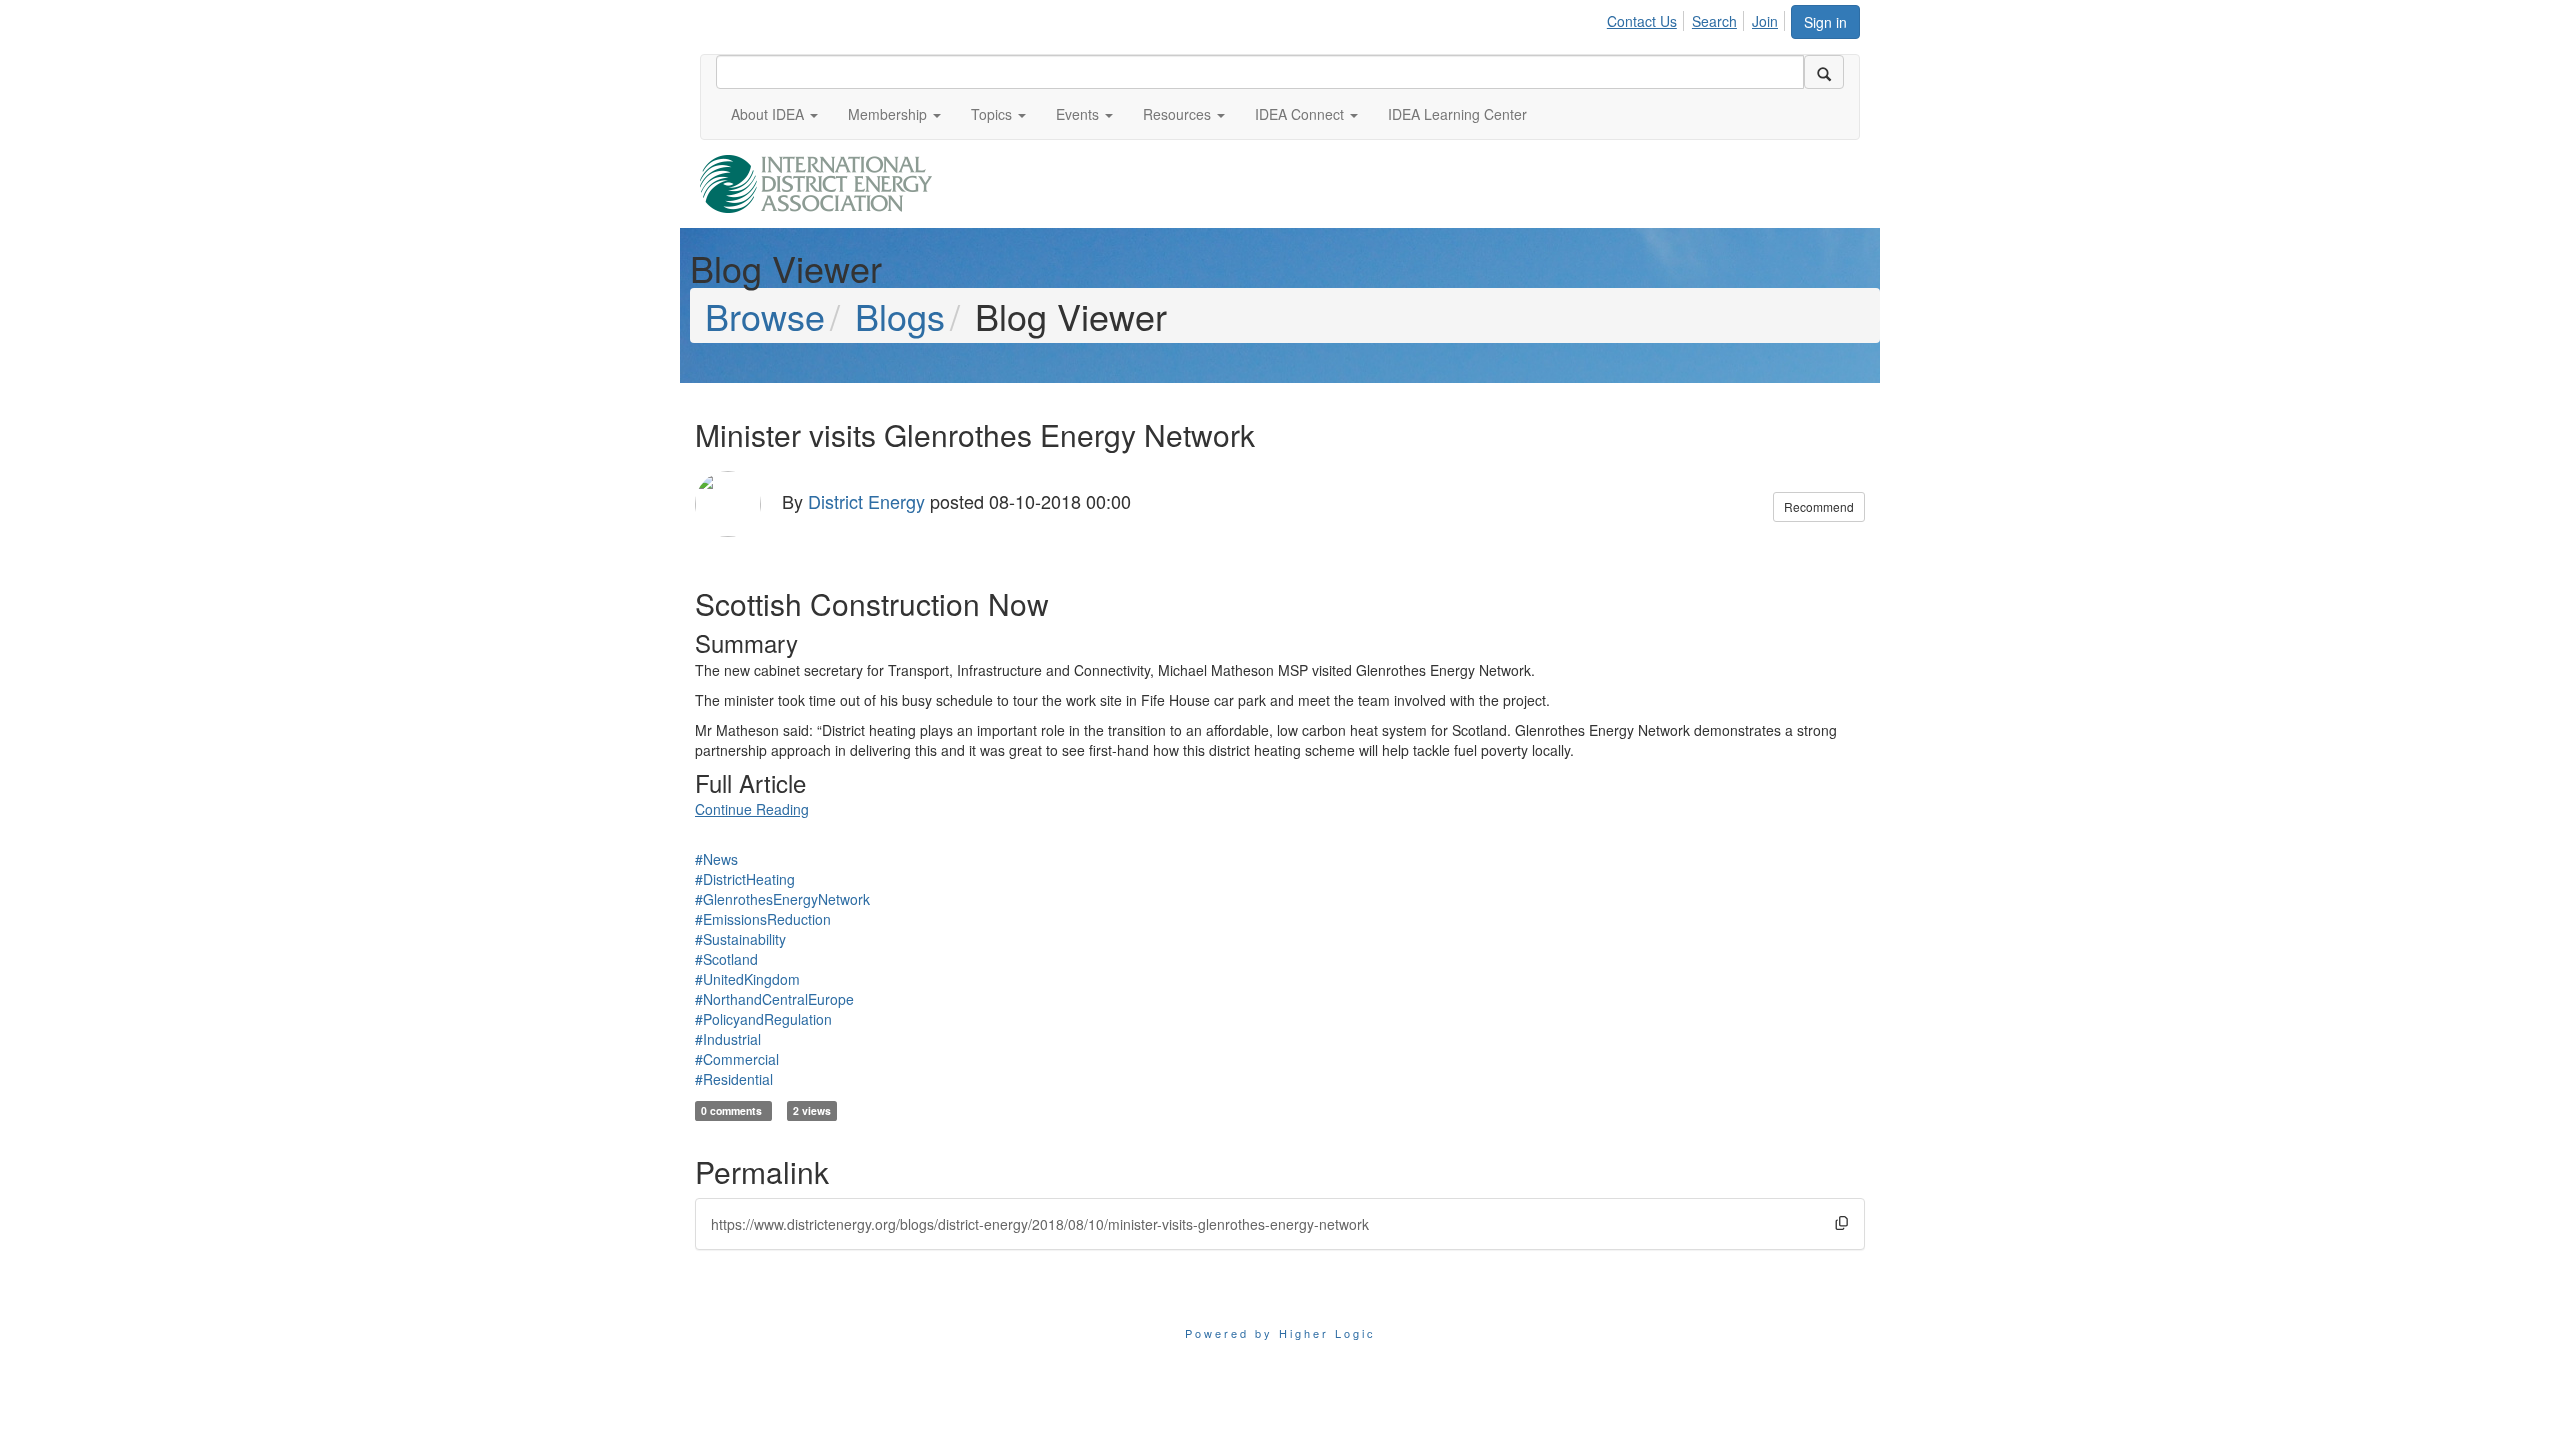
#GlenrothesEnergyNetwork (782, 899)
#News (716, 859)
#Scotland (726, 959)
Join (1765, 21)
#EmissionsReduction (763, 919)
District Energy (866, 501)
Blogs (900, 315)
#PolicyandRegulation (763, 1019)
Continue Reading (752, 809)
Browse (765, 315)
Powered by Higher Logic (1280, 1333)
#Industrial (728, 1039)
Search (1714, 21)
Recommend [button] (1819, 506)
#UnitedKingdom (747, 979)
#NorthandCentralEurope (774, 999)
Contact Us (1642, 21)
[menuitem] (1647, 18)
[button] (774, 114)
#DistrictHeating (745, 879)
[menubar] (1698, 18)
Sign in (1825, 22)
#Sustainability (740, 939)
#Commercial (737, 1059)
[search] (1824, 72)
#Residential (734, 1079)
